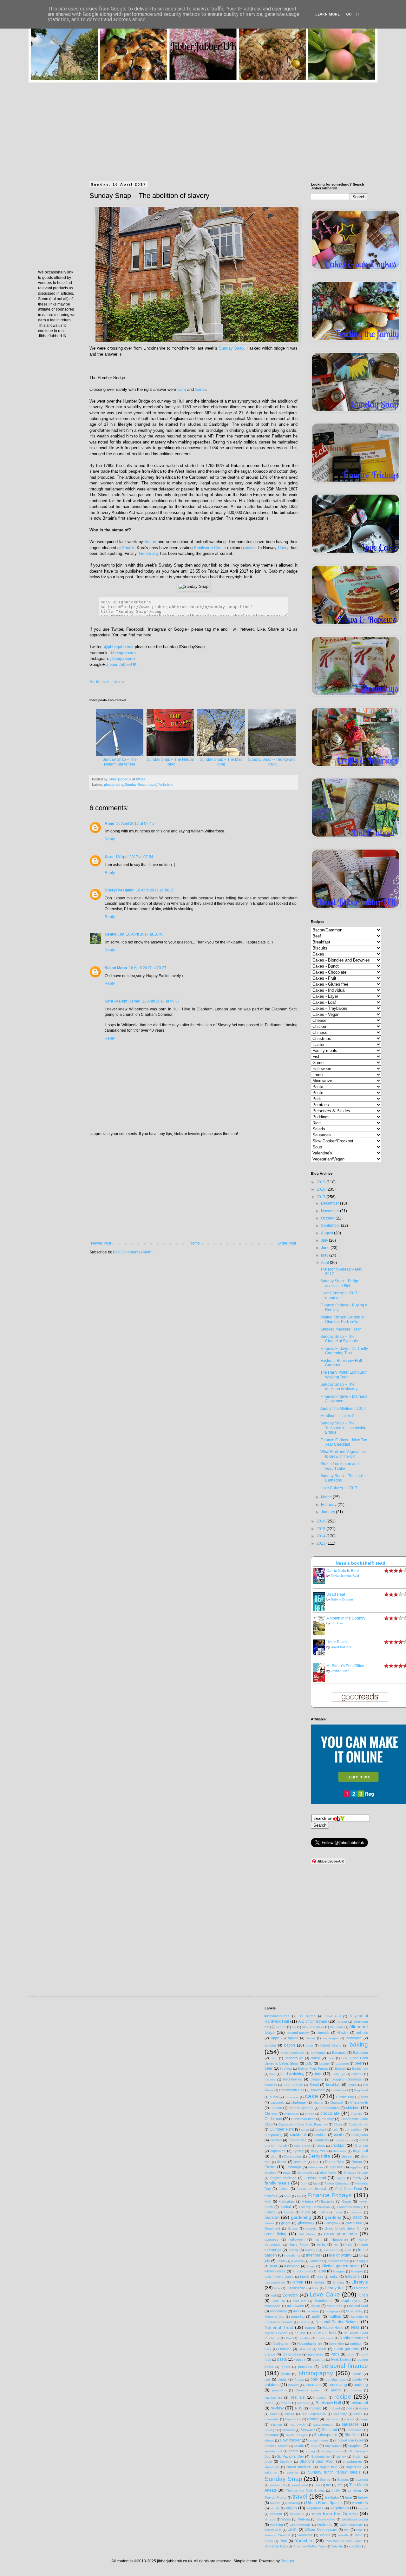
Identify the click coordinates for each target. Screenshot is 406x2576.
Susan (150, 542)
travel (152, 785)
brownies (318, 2090)
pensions (305, 2367)
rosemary (340, 2414)
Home (195, 1243)
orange (270, 2354)
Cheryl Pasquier (119, 890)
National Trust (279, 2327)
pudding (361, 2385)
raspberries (273, 2397)
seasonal (272, 2435)
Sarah (200, 389)
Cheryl (284, 548)
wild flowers (273, 2530)
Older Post (287, 1243)
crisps (321, 2146)
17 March (308, 2016)
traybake (332, 2497)
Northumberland (354, 2338)
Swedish (362, 2480)
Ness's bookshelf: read (360, 1563)
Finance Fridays (330, 2195)
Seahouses (355, 2430)
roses (358, 2414)
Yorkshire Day (275, 2546)
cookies (320, 2135)
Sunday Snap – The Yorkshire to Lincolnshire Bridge (344, 1428)
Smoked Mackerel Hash (341, 1329)
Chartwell (337, 2103)
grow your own (341, 2234)
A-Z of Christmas (313, 2021)
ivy (361, 2255)
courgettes (360, 2135)
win (347, 2530)
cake (311, 2096)
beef (358, 2063)
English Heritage (283, 2178)
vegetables (315, 2508)
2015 (321, 1529)
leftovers (352, 2277)
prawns (294, 2385)
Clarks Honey (358, 2124)
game (338, 2212)
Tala (317, 2485)
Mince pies (335, 2306)
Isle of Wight (340, 2255)
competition (354, 2129)
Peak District (341, 2359)
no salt (300, 2333)
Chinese (271, 2113)
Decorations (293, 2156)
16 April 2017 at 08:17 (155, 890)
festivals (271, 2196)
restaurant (359, 2403)
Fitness (308, 2201)
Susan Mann (116, 968)
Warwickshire (326, 2519)
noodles (304, 2338)
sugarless (354, 2467)
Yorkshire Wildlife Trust (309, 2546)
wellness (325, 2525)
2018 (321, 1189)
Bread (314, 2085)
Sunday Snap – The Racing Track (272, 762)
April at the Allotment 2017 (343, 1409)
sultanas (271, 2472)
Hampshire (340, 2239)
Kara (182, 389)
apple (275, 2038)
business (292, 2097)
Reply (110, 839)
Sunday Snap (231, 348)
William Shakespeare (321, 2530)
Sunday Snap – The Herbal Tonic (170, 762)
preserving (338, 2385)
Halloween (297, 2239)
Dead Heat (336, 1594)
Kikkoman (292, 2266)
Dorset (357, 2162)
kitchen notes (275, 2271)
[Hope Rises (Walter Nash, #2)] (321, 1654)
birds (318, 2074)
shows (269, 2440)
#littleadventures (277, 2016)
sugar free (329, 2467)
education (316, 2167)
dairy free (318, 2151)
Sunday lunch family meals (334, 2472)
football (286, 2207)
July (325, 1240)
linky (315, 2288)
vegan (291, 2508)
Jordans (315, 2261)
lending (338, 2282)
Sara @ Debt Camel (122, 1001)
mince (315, 2306)
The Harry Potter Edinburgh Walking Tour (344, 1375)
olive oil (305, 2349)
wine (360, 2530)
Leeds (305, 2277)
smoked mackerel (349, 2440)
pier (267, 2379)
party (350, 2354)
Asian (311, 2038)
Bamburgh (318, 2053)
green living (275, 2234)
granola (311, 2228)
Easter (270, 2167)
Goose (293, 2228)
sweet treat (300, 2485)
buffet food (340, 2090)
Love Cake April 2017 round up (339, 1295)
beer (268, 2068)
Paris (335, 2354)
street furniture (299, 2467)
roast (274, 2414)
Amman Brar (340, 1671)
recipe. (269, 2403)
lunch (363, 2295)
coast (305, 2129)
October (328, 1218)
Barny (315, 2058)
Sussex (343, 2480)
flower (347, 2201)
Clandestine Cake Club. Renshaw (303, 2124)
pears (286, 2367)
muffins (335, 2316)
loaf (273, 2295)
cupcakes (278, 2151)
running (313, 2419)
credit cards (344, 2140)
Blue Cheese (293, 2085)
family (357, 2178)
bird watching (293, 2074)
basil (331, 2058)
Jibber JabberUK (121, 664)
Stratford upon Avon (317, 2461)
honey (293, 2250)
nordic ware (325, 2338)
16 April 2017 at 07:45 (135, 824)
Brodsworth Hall (291, 2090)
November (331, 1211)
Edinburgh (293, 2167)
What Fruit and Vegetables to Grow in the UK (343, 1454)
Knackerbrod (302, 2271)
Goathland (272, 2228)
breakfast (333, 2085)
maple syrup (351, 2301)
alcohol (281, 2027)
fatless (284, 2189)
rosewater (272, 2419)
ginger (286, 2223)
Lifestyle (360, 2282)
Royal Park (293, 2419)
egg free (337, 2167)
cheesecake (329, 2108)
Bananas (339, 2053)
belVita (287, 2069)
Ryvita (350, 2419)
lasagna (339, 2271)
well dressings (300, 2525)
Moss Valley (355, 2311)
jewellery (297, 2261)
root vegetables (314, 2414)
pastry (301, 2359)
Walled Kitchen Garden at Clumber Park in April (342, 1319)
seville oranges (297, 2435)
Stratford (286, 2462)
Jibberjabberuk (123, 653)
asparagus (331, 2038)
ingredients (292, 2255)
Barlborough (294, 2058)
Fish (268, 2201)
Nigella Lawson (276, 2333)
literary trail (334, 2288)
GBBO (357, 2218)
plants (282, 2379)
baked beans (331, 2045)
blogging (317, 2079)
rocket (290, 2414)
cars (364, 2097)
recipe (343, 2397)
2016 (321, 1521)
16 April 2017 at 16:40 (145, 934)
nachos (304, 2322)
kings (311, 2266)
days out (360, 2151)
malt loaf (300, 2301)
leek (320, 2277)
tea (340, 2485)
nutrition (356, 2343)
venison (276, 2514)
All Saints (337, 2027)
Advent (342, 2022)
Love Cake (325, 2294)
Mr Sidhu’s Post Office (345, 1666)
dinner (282, 2162)
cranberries (298, 2140)
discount (300, 2162)
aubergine (354, 2038)
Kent (273, 2266)
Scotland (330, 2430)
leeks (334, 2277)
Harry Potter (299, 2244)
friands (289, 2212)
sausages (350, 2424)
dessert (348, 2156)
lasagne (357, 2271)
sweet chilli (278, 2485)
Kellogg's (361, 2261)
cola (335, 2129)
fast (316, 2183)
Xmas (269, 2541)
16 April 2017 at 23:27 (148, 968)
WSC (359, 2535)
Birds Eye (338, 2074)
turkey (363, 2497)
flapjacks (328, 2201)
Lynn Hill (278, 2301)
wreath (343, 2535)
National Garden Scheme (338, 2322)
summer (292, 2472)
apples (293, 2038)
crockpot (338, 2146)
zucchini (355, 2546)
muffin (317, 2316)
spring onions (332, 2451)
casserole (278, 2103)
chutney (328, 2119)
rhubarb (315, 2408)
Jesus (281, 2261)
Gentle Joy (149, 553)
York (284, 2541)
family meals (277, 2183)
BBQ (309, 2063)
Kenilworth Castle (210, 548)
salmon (276, 2424)
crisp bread (302, 2146)
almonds (323, 2033)
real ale (298, 2397)
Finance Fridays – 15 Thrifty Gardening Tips (344, 1351)
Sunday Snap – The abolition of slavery (339, 1387)
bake (309, 2045)
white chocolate (351, 2525)
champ (318, 2103)
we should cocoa (355, 2519)
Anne (109, 824)
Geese (269, 2223)
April (325, 1263)
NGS (355, 2328)
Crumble (361, 2146)
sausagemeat (323, 2425)
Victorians (297, 2514)
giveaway (306, 2223)
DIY (316, 2162)
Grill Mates (307, 2234)
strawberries (352, 2461)
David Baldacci (342, 1647)
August (327, 1233)
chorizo (357, 2113)
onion (322, 2349)
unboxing (293, 2503)
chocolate (330, 2113)
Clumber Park (282, 2129)
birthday (357, 2074)
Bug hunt (361, 2090)
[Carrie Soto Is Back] (321, 1583)
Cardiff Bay (345, 2097)
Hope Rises (337, 1642)
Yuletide (337, 2546)
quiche (336, 2390)
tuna (348, 2497)
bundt (274, 2097)
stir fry (341, 2457)
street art (272, 2467)
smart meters (319, 2440)
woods (325, 2535)
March (327, 1497)
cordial (339, 2135)
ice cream (331, 2250)
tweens (275, 2503)
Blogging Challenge (347, 2079)
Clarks (338, 2124)
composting (273, 2135)
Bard (274, 2058)
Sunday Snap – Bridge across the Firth (340, 1283)
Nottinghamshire (310, 2343)
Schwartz (308, 2430)
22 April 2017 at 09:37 (161, 1001)
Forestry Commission (314, 2207)
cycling (298, 2151)
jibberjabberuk (123, 658)
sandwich (298, 2425)
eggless (271, 2172)
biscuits (270, 2079)
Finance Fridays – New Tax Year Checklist (344, 1442)
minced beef (358, 2306)
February (329, 1505)
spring (311, 2451)
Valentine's (360, 2503)
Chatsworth (359, 2102)
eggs (287, 2172)
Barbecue (360, 2053)
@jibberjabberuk (119, 647)
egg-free (356, 2167)
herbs (321, 2244)
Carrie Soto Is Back (343, 1571)
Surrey (325, 2480)
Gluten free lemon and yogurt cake (340, 1466)
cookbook (298, 2135)
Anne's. (129, 548)
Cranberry (321, 2140)
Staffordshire (321, 2457)
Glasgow (331, 2223)
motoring (298, 2316)
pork (314, 2379)
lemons (319, 2282)
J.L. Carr (337, 1623)
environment (315, 2178)
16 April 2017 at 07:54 (134, 857)
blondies (271, 2085)
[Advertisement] (203, 127)
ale (294, 2027)
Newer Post (101, 1243)
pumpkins (279, 2390)
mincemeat (278, 2311)
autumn (270, 2045)
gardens (333, 2217)
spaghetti (355, 2446)
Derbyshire (319, 2156)
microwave (295, 2306)
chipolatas (291, 2114)
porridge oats (336, 2379)
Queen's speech (309, 2390)
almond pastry (298, 2033)
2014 (321, 1536)
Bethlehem (360, 2069)
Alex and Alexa (313, 2027)
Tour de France (276, 2497)
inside (250, 548)
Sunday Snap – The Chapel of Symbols (339, 1339)
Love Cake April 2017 (339, 1488)
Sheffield (352, 2435)
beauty (324, 2063)
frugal (306, 2212)
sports (294, 2451)
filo (299, 2196)
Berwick (341, 2069)
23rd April (333, 2016)
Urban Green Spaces (324, 2503)
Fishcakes (287, 2201)
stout (268, 2461)
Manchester (324, 2301)
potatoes (272, 2385)
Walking (304, 2519)
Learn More (327, 14)
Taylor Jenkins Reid (345, 1576)
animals (362, 2033)
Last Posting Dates (279, 2277)
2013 (321, 1543)
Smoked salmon (276, 2446)
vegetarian (340, 2508)
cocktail (321, 2129)
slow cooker (290, 2440)
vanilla (275, 2508)
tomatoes (355, 2490)
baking (359, 2044)
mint (296, 2311)
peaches (319, 2359)
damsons (340, 2151)
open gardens (347, 2349)
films (287, 2196)
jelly (267, 2261)
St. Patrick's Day (290, 2456)
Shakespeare (326, 2435)
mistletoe (312, 2311)
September (331, 1226)
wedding (277, 2525)
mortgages (333, 2311)
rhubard (334, 2408)
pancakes (316, 2354)
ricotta (363, 2408)
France (270, 2212)
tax (328, 2485)
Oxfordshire (292, 2354)
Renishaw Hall (328, 2403)
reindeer (303, 2403)
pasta (282, 2359)
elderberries (306, 2173)
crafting (276, 2140)
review (277, 2408)
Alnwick (343, 2033)
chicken (353, 2108)
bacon (290, 2045)
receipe (321, 2398)
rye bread (333, 2419)
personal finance (345, 2366)
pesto (286, 2374)
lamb (322, 2271)
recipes (286, 2403)
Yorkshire (165, 785)
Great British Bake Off (343, 2228)
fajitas (341, 2178)
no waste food (324, 2333)
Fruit (322, 2212)
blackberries (292, 2079)
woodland (305, 2535)
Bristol (352, 2085)
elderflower (328, 2172)
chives (310, 2114)
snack (299, 2446)
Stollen (357, 2457)
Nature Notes (333, 2328)
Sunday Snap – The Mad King (221, 762)
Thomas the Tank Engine (305, 2491)
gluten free (354, 2223)
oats (268, 2349)
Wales (286, 2519)
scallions (288, 2430)
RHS (299, 2408)
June (326, 1248)
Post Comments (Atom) (133, 1252)
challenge (298, 2102)
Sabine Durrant (342, 1599)
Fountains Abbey (350, 2207)
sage (364, 2419)
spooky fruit (273, 2451)
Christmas (273, 2119)
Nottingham (282, 2343)
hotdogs (311, 2250)
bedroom (342, 2063)
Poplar (299, 2379)
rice (349, 2408)
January (328, 1512)
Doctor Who (335, 2162)
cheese (276, 2108)
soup (315, 2446)
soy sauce (333, 2446)
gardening (301, 2217)
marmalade (273, 2306)
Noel (289, 2338)
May (325, 1255)
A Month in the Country (346, 1618)
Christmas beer (303, 2119)
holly (349, 2245)
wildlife (293, 2530)
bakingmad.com (292, 2053)
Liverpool (361, 2288)
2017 (321, 1197)
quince (356, 2390)
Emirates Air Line (356, 2173)
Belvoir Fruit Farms (313, 2068)
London (290, 2295)
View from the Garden (335, 2514)
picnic (357, 2374)
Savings (270, 2430)
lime (277, 2288)
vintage (270, 2519)
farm (304, 2183)
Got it (353, 14)
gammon (356, 2212)
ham (318, 2239)
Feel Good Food (348, 2189)
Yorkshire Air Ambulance (344, 2541)
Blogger (287, 2561)
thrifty (336, 2490)
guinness (272, 2239)
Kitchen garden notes (341, 2266)
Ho (336, 2245)
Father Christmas (337, 2183)
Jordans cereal (338, 2261)
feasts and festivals (312, 2189)
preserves (313, 2385)
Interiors (313, 2255)
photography (114, 785)
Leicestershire (275, 2282)
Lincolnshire (296, 2288)
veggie (363, 2508)
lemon (298, 2282)
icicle (348, 2250)
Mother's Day (274, 2317)
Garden (272, 2217)
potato (357, 2379)
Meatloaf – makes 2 (337, 1416)
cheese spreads (301, 2108)
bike (272, 2074)
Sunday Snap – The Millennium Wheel (120, 762)
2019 (321, 1182)
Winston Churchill (277, 2535)
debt (274, 2156)
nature (310, 2328)
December (331, 1203)
